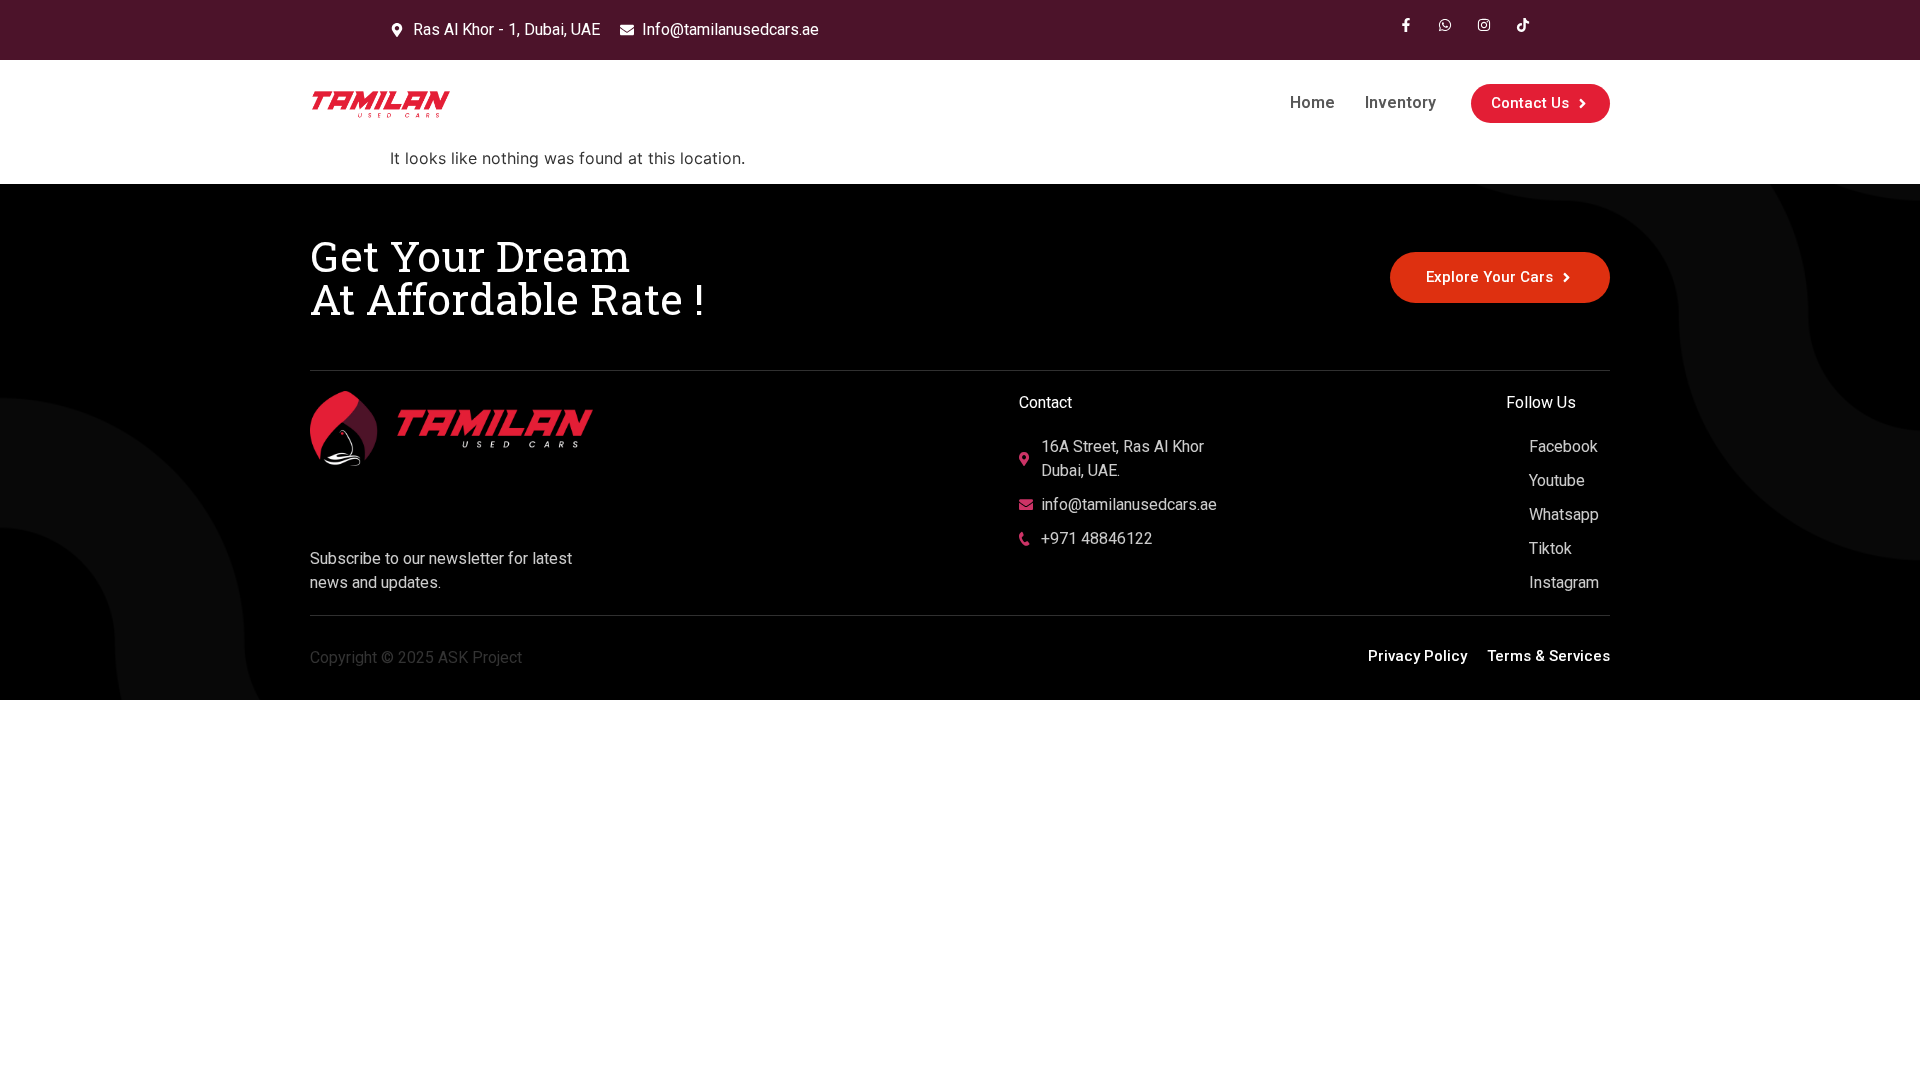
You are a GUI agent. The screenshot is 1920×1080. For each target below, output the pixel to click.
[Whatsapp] (1445, 25)
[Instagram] (1484, 25)
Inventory (1400, 102)
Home (1312, 102)
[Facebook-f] (1406, 25)
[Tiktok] (1523, 25)
